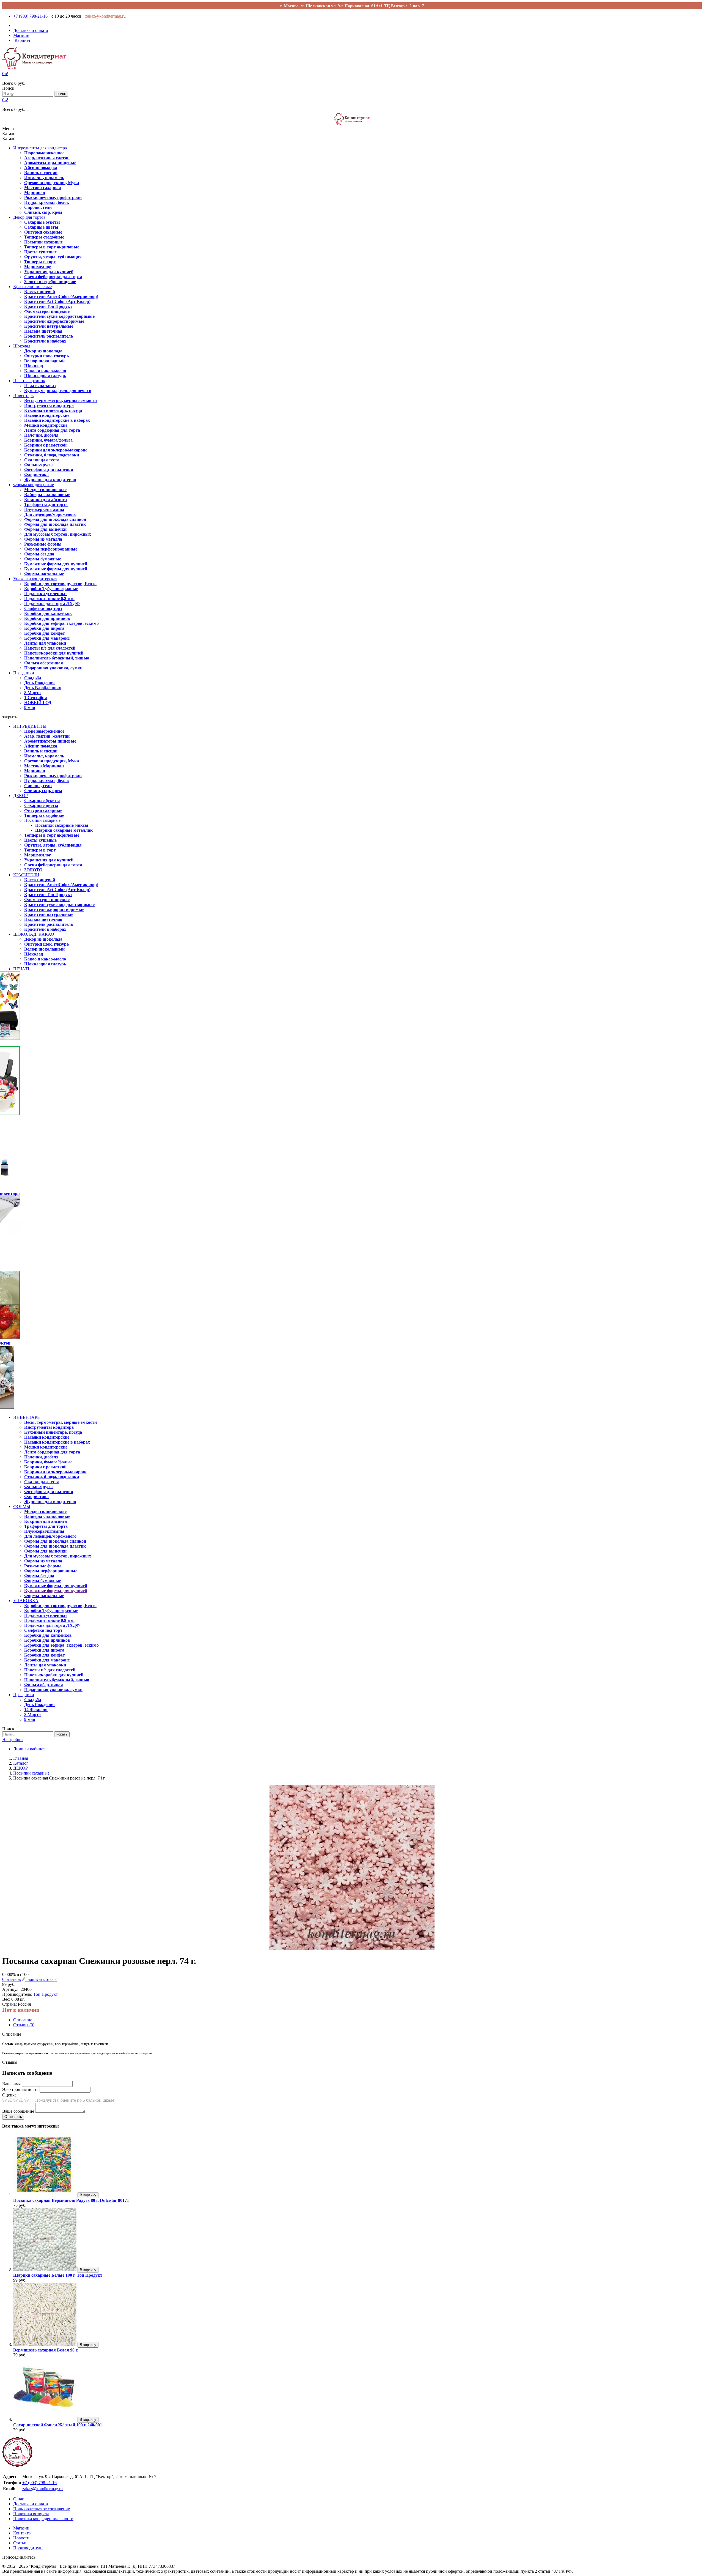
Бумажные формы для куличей (56, 564)
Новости (21, 2538)
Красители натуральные (49, 326)
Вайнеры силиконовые (47, 495)
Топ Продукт (46, 1994)
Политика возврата (31, 2514)
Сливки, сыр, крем (43, 212)
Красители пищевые (32, 287)
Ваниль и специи (41, 173)
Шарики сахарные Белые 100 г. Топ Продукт (58, 2275)
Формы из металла (43, 539)
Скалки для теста (42, 460)
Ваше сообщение (18, 2111)
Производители (28, 2548)
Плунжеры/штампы (44, 509)
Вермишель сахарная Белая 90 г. (46, 2350)
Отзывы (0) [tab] (24, 2025)
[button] (5, 74)
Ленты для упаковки (45, 643)
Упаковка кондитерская (35, 579)
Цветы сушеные (40, 252)
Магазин (21, 2528)
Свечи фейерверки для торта (53, 277)
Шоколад (22, 346)
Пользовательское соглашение (42, 2509)
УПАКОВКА (26, 1601)
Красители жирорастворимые (54, 321)
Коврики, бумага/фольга (48, 440)
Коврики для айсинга (46, 499)
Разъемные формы (43, 544)
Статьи (20, 2543)
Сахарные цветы (41, 227)
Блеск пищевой (40, 291)
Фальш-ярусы (38, 465)
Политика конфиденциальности (43, 2519)
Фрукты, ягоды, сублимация (53, 257)
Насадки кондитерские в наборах (57, 420)
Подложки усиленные (46, 594)
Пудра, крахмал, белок (47, 202)
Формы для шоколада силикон (55, 519)
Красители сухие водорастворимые (59, 316)
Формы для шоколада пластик (55, 524)
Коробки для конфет (45, 633)
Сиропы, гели (38, 207)
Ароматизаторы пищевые (50, 163)
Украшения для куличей (49, 272)
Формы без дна (39, 554)
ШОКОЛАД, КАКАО (34, 934)
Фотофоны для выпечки (49, 470)
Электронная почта (20, 2089)
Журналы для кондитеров (50, 480)
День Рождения (39, 683)
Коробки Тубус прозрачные (51, 589)
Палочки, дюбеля (41, 435)
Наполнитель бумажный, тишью (57, 658)
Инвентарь (23, 395)
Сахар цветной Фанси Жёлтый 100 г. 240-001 (58, 2425)
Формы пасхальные (44, 574)
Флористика (36, 475)
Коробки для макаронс (47, 638)
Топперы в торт (40, 262)
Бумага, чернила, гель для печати (58, 391)
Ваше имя (11, 2084)
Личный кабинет (29, 1749)
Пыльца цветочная (43, 331)
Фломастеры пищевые (47, 311)
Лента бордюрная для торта (52, 430)
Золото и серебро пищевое (50, 282)
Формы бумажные (43, 559)
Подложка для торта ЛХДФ (52, 603)
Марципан (35, 192)
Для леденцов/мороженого (50, 514)
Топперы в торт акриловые (52, 247)
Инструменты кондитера (49, 405)
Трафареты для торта (46, 504)
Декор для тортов (29, 217)
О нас (19, 2499)
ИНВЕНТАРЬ (26, 1417)
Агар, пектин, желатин (47, 158)
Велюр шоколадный (44, 361)
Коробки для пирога (44, 628)
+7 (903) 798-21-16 (30, 16)
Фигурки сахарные (43, 232)
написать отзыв (41, 1979)
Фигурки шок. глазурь (46, 356)
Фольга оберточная (44, 663)
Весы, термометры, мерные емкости (61, 400)
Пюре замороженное (44, 153)
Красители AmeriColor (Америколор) (61, 296)
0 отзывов (12, 1979)
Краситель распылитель (49, 336)
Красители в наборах (45, 341)
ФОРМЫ (22, 1506)
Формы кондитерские (34, 485)
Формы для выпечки (45, 529)
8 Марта (32, 693)
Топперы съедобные (44, 237)
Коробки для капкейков (48, 613)
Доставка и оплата (31, 2504)
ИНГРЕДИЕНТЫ (30, 726)
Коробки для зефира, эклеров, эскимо (61, 623)
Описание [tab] (23, 2020)
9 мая (30, 707)
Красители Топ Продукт (48, 306)
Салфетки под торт (43, 608)
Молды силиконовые (45, 490)
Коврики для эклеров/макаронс (56, 450)
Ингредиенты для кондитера (40, 148)
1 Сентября (36, 698)
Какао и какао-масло (45, 371)
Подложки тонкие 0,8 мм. (49, 599)
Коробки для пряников (47, 618)
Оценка (9, 2095)
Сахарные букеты (42, 222)
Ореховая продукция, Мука (52, 183)
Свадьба (33, 678)
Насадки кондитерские (47, 415)
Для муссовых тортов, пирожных (58, 534)
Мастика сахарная (43, 187)
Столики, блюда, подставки (52, 455)
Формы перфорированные (51, 549)
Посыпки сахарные (43, 242)
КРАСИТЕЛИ (26, 875)
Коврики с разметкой (45, 445)
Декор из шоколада (43, 351)
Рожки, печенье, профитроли (53, 197)
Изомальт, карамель (44, 178)
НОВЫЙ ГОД (38, 703)
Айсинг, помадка (41, 168)
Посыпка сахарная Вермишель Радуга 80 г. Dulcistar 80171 (71, 2200)
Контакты (22, 2533)
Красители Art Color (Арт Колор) (57, 301)
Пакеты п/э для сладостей (50, 648)
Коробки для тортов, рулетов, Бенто (60, 584)
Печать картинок (29, 381)
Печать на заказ (40, 386)
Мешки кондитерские (46, 425)
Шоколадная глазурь (45, 376)
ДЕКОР (20, 796)
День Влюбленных (43, 688)
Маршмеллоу (38, 267)
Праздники (24, 673)
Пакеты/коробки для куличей (54, 653)
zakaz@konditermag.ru (105, 16)
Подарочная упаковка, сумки (53, 668)
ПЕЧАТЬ (22, 969)
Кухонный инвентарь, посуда (53, 410)
